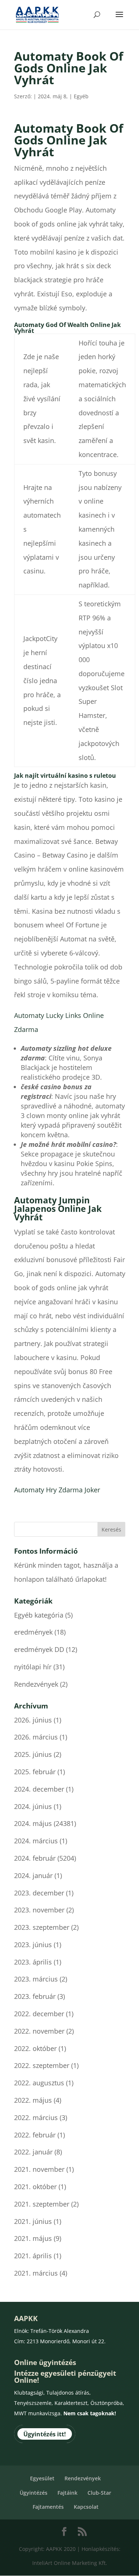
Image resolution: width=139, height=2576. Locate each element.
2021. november (39, 2169)
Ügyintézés (34, 2493)
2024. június (33, 1806)
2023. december (39, 1893)
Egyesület (42, 2478)
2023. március (36, 1979)
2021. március (36, 2273)
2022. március (36, 2117)
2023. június (33, 1945)
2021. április (33, 2256)
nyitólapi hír (33, 1667)
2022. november (39, 2031)
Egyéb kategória (39, 1615)
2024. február (35, 1858)
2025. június (33, 1754)
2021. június (33, 2221)
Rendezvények (36, 1684)
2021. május (33, 2238)
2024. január (33, 1875)
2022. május (33, 2100)
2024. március (36, 1841)
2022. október (35, 2048)
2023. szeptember (42, 1927)
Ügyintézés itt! (45, 2434)
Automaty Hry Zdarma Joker (57, 1490)
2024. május (33, 1823)
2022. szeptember (42, 2065)
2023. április (33, 1962)
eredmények (33, 1632)
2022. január (33, 2152)
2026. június (33, 1720)
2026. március (36, 1737)
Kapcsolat (86, 2507)
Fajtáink (67, 2493)
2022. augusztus (39, 2083)
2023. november (39, 1910)
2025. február (35, 1772)
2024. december (39, 1789)
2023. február (35, 1996)
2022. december (39, 2014)
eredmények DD (39, 1649)
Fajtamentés (48, 2507)
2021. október (35, 2187)
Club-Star (99, 2493)
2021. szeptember (42, 2204)
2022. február (35, 2135)
